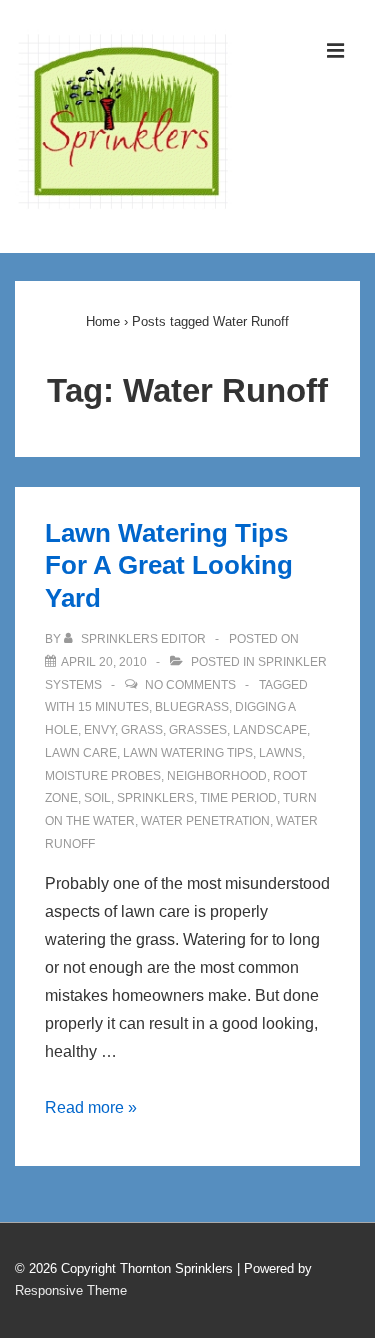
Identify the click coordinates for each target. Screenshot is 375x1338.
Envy (99, 730)
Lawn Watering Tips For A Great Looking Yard (169, 565)
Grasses (198, 730)
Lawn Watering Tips (188, 753)
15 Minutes (113, 707)
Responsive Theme (71, 1290)
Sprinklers (155, 798)
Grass (142, 730)
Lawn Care (81, 753)
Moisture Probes (103, 776)
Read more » (91, 1107)
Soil (97, 798)
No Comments (190, 685)
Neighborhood (217, 776)
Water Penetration (205, 821)
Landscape (270, 730)
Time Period (238, 798)
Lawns (280, 753)
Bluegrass (192, 707)
